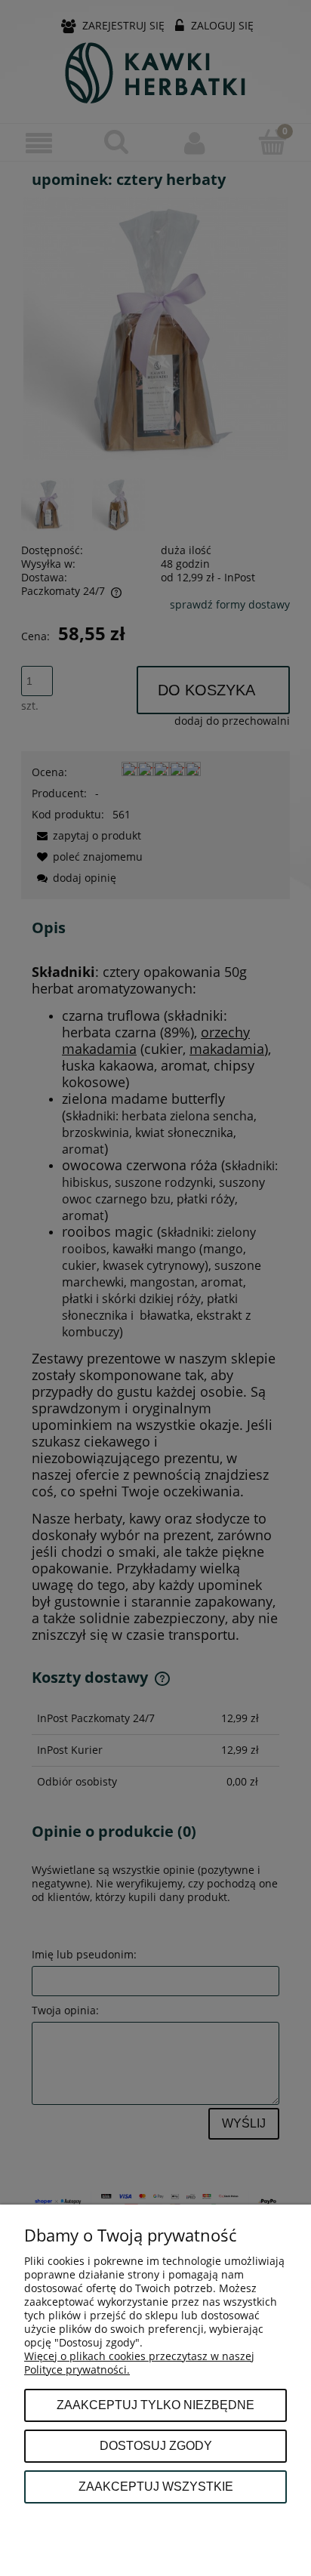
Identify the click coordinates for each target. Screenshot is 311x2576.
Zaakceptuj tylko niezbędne (155, 2405)
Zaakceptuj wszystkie (156, 2486)
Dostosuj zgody (156, 2445)
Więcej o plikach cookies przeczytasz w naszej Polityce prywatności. (139, 2363)
